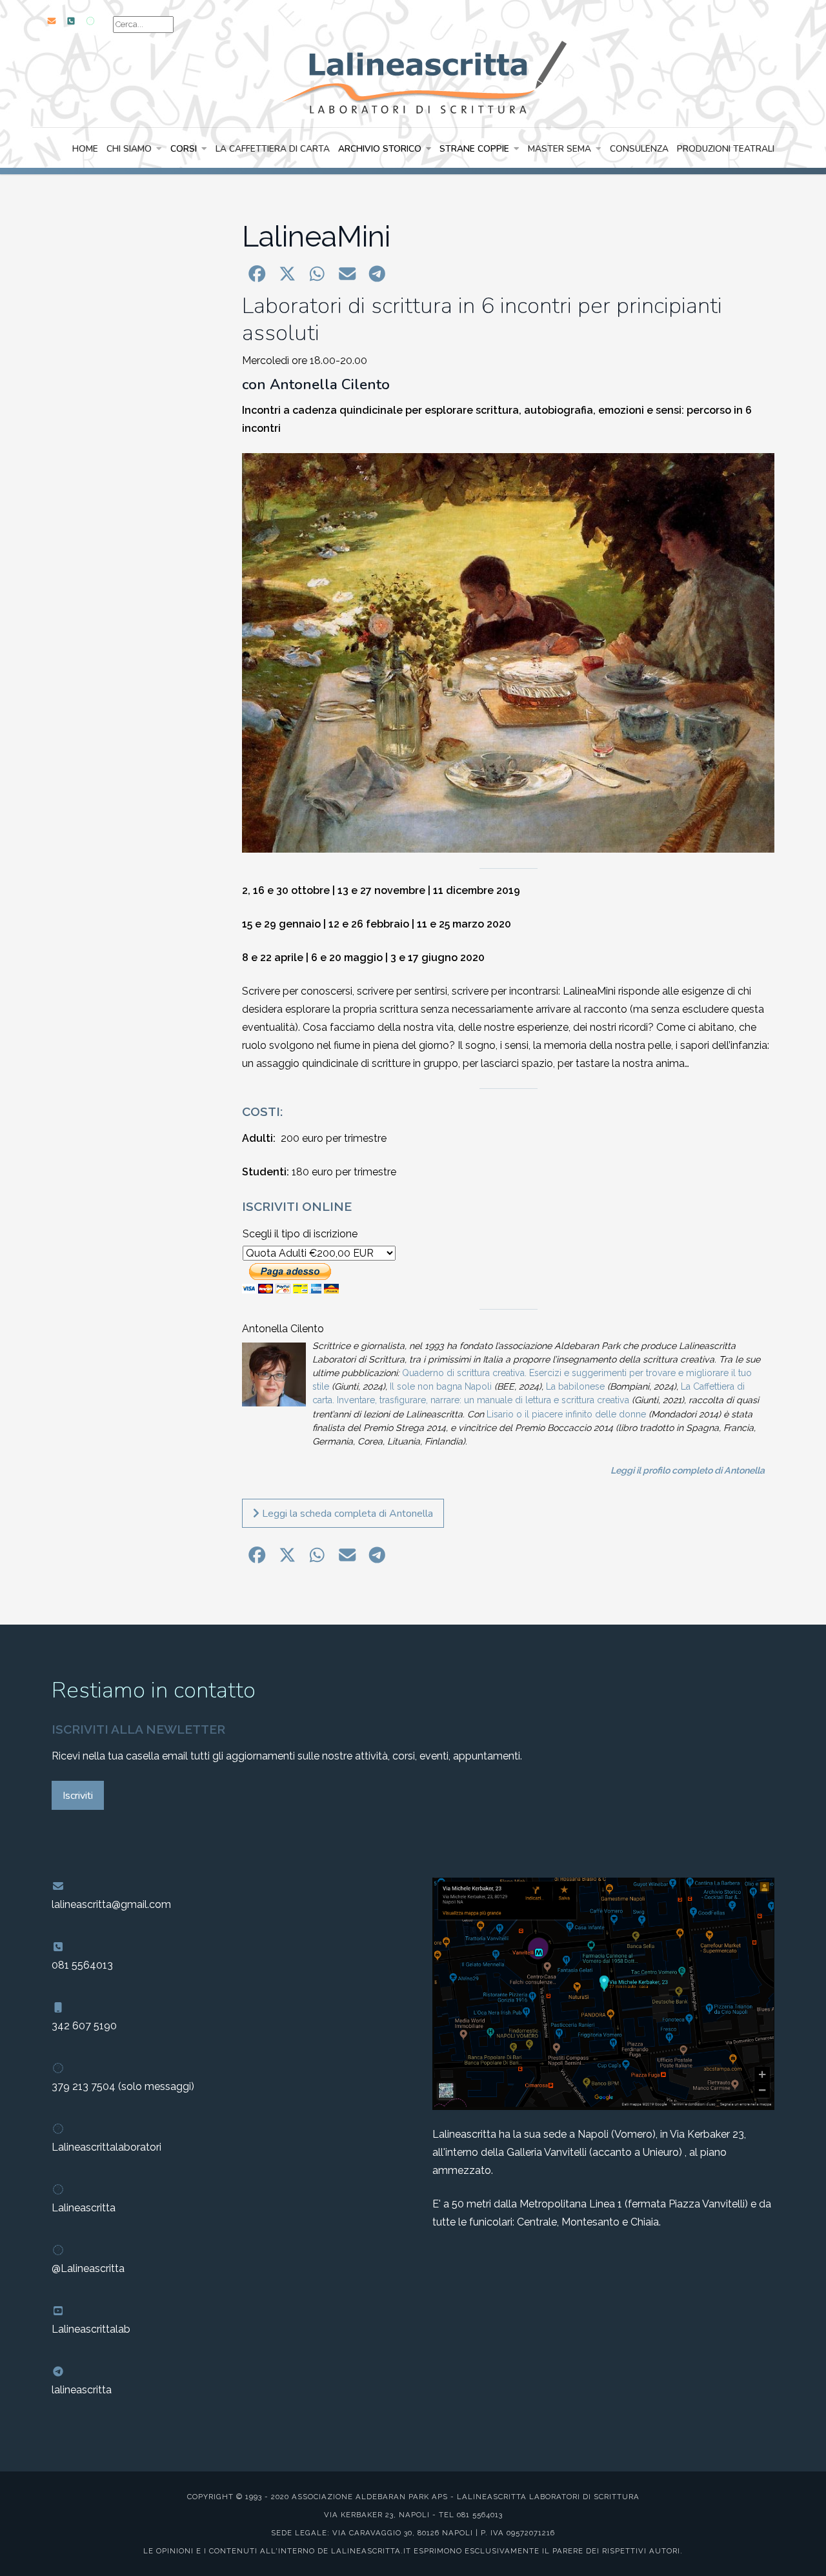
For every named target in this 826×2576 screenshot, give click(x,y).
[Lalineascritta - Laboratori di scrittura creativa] (413, 76)
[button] (257, 274)
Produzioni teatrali (726, 149)
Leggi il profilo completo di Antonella (688, 1470)
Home (85, 149)
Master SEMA (559, 149)
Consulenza (639, 149)
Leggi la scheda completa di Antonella (346, 1514)
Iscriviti (78, 1796)
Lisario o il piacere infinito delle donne (566, 1414)
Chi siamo (129, 149)
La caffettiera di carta (273, 149)
